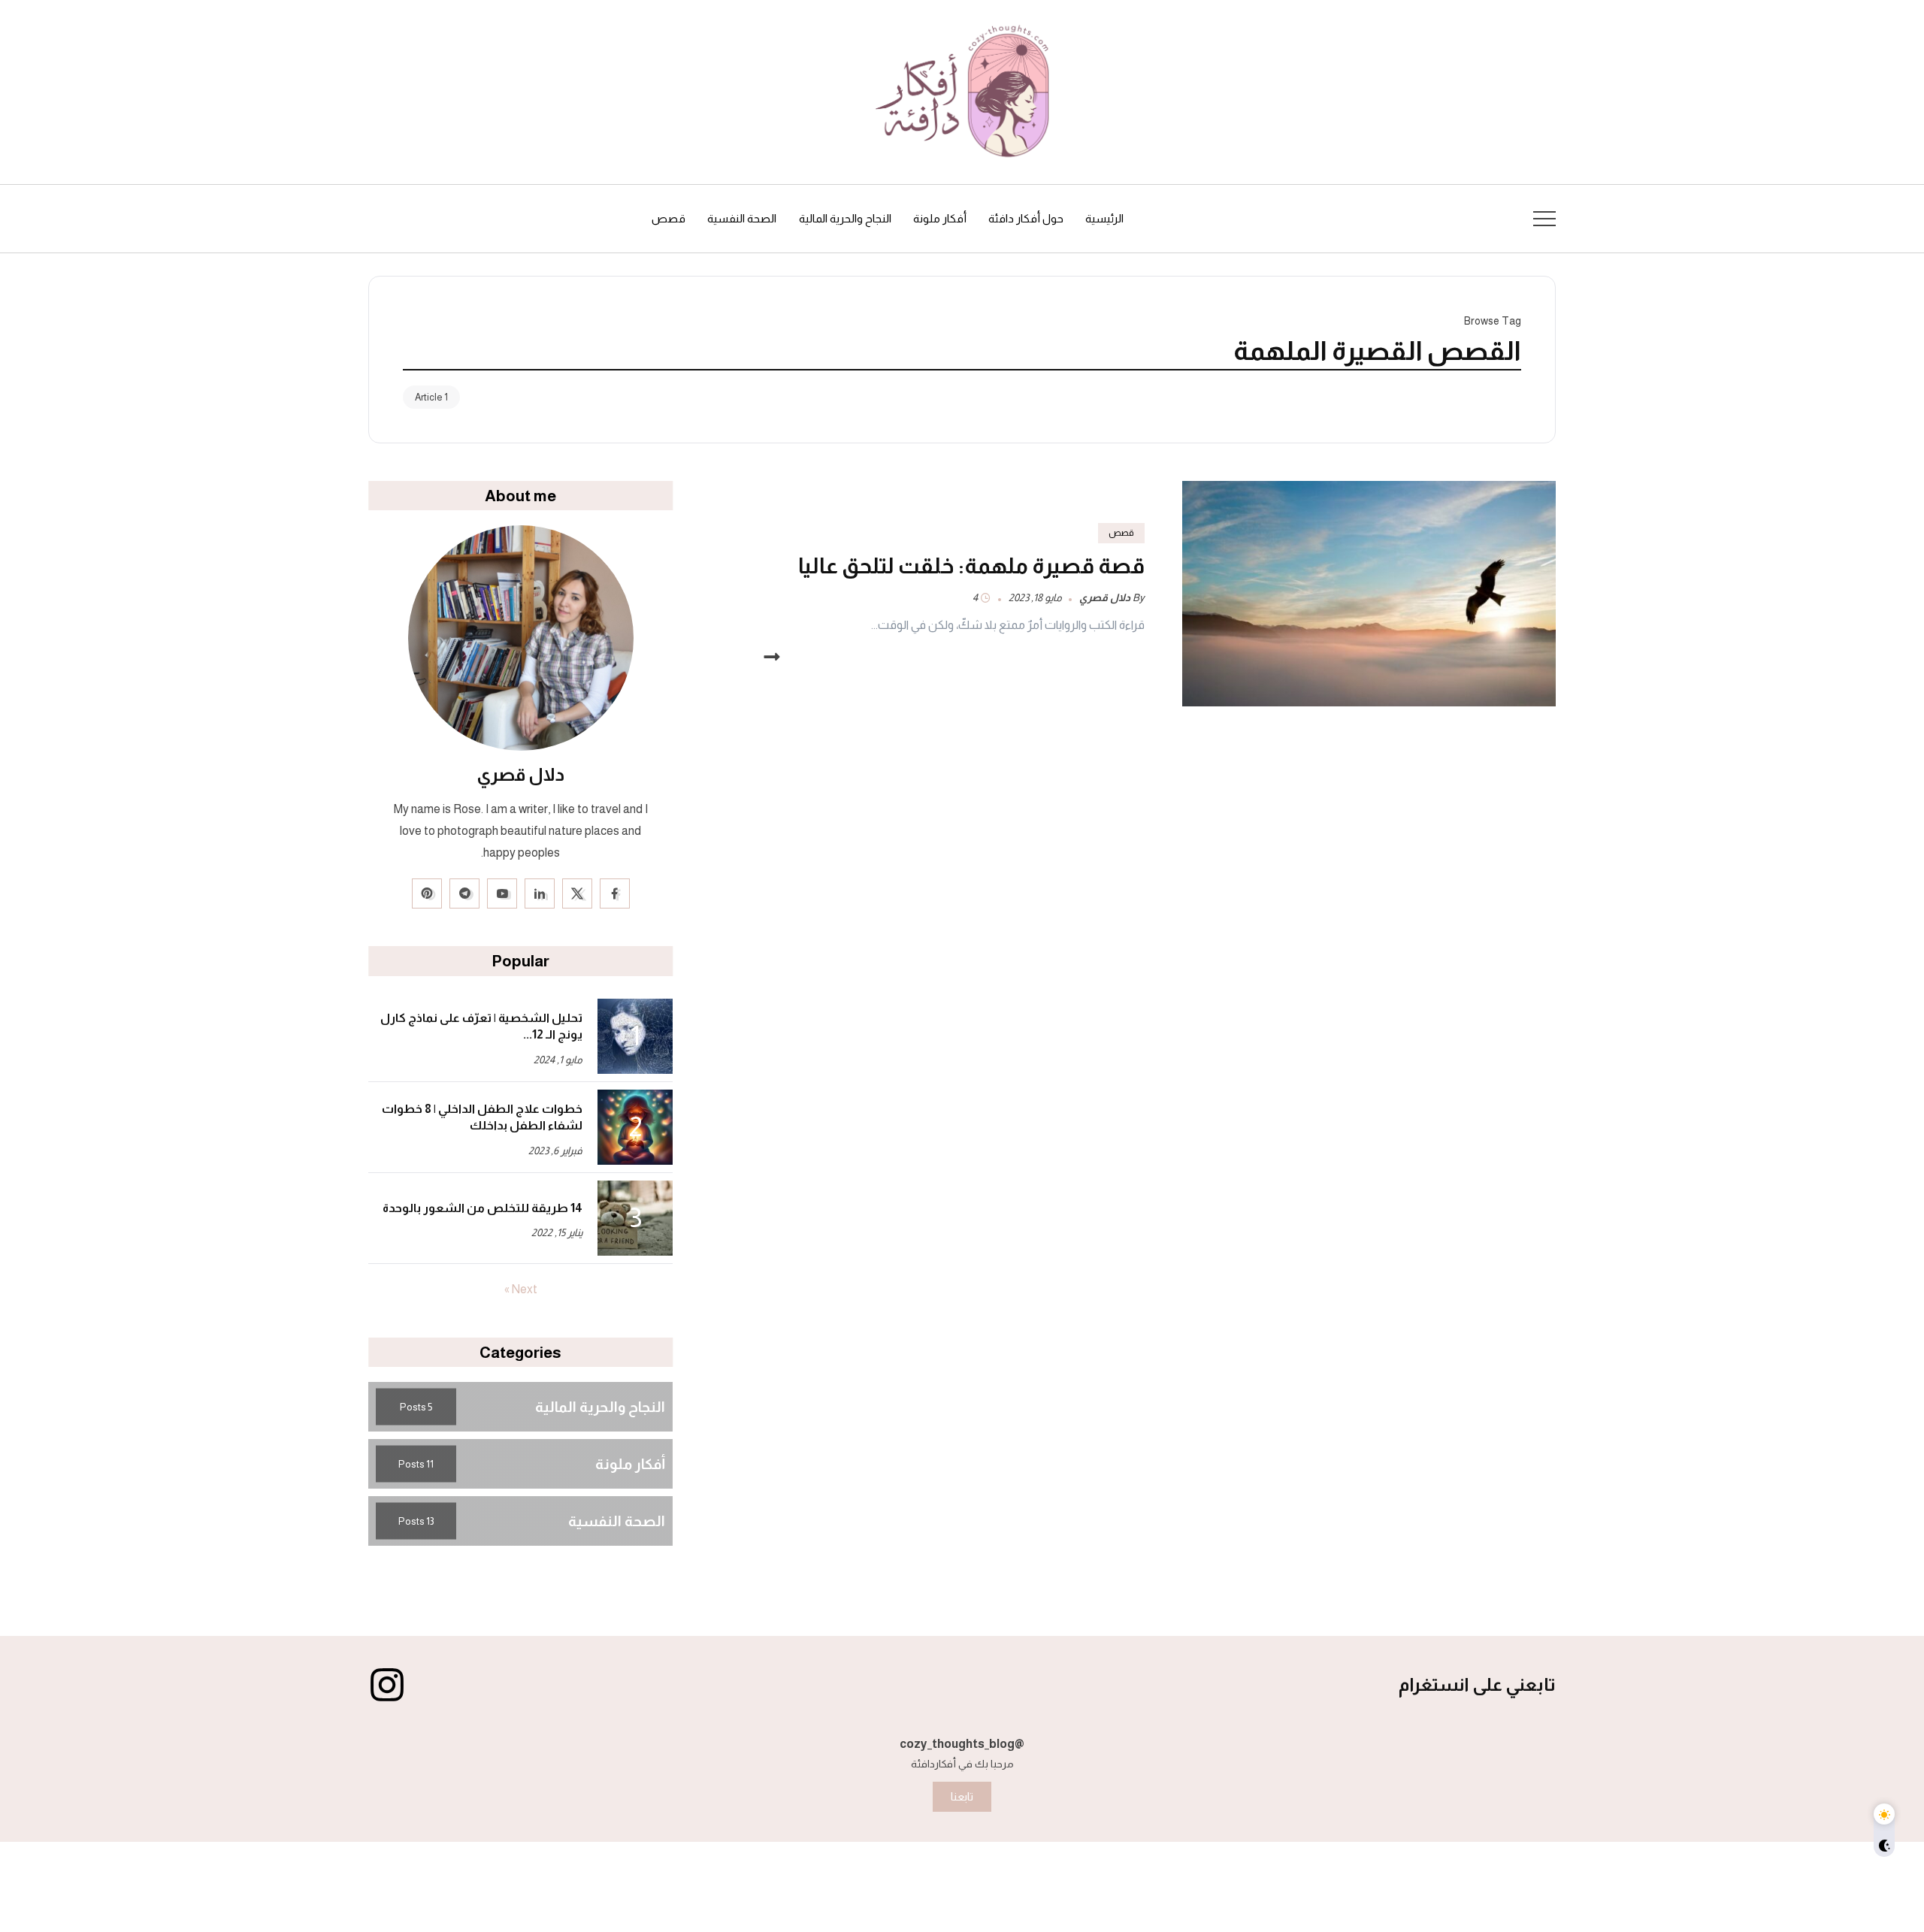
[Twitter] (577, 893)
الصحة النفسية (617, 1521)
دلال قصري (1105, 598)
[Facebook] (615, 893)
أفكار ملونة (630, 1463)
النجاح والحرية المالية (600, 1406)
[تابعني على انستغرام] (387, 1685)
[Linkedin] (540, 893)
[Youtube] (502, 893)
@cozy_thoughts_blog (962, 1744)
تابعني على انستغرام (1477, 1684)
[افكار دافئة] (962, 91)
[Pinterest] (427, 893)
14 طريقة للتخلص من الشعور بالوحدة (483, 1208)
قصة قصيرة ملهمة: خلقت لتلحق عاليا (971, 566)
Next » (521, 1290)
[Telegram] (464, 893)
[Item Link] (1369, 594)
